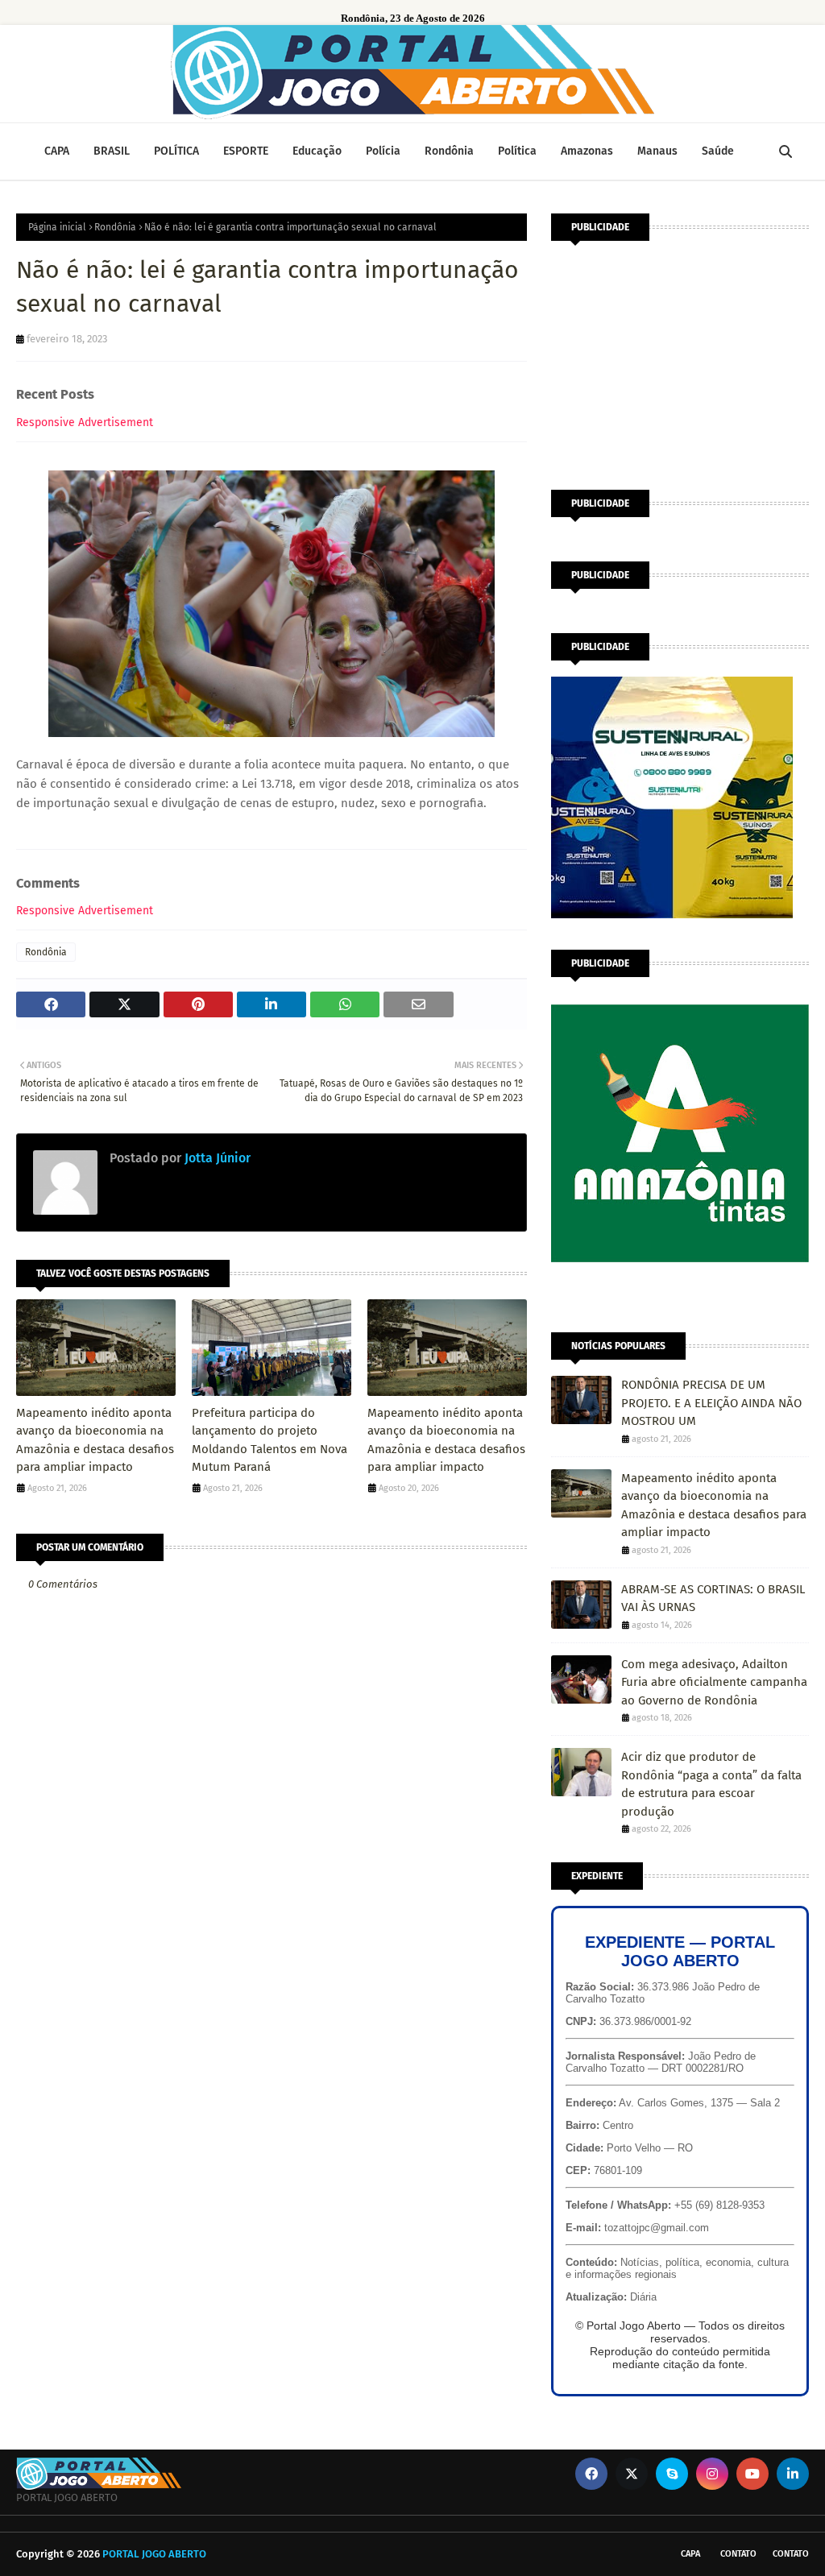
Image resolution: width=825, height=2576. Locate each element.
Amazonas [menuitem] (587, 151)
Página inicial (57, 227)
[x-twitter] (632, 2474)
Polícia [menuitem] (383, 151)
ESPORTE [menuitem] (246, 151)
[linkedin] (793, 2474)
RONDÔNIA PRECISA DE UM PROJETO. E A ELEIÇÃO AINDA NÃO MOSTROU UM (711, 1403)
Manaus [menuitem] (657, 151)
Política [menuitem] (517, 151)
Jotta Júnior (216, 1158)
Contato (738, 2554)
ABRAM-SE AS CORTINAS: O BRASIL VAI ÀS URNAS (713, 1599)
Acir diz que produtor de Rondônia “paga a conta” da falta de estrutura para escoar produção (711, 1784)
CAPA (690, 2554)
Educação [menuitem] (317, 151)
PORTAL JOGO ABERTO (154, 2554)
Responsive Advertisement (85, 422)
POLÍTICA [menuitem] (176, 151)
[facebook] (591, 2474)
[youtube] (752, 2474)
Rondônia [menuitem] (449, 151)
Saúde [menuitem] (718, 151)
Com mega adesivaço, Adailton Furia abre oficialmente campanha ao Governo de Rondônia (714, 1682)
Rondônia (115, 227)
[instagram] (712, 2474)
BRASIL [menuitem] (112, 151)
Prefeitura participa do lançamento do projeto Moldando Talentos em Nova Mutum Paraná (269, 1440)
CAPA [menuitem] (57, 151)
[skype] (672, 2474)
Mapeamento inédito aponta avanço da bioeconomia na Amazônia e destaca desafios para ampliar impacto (95, 1440)
